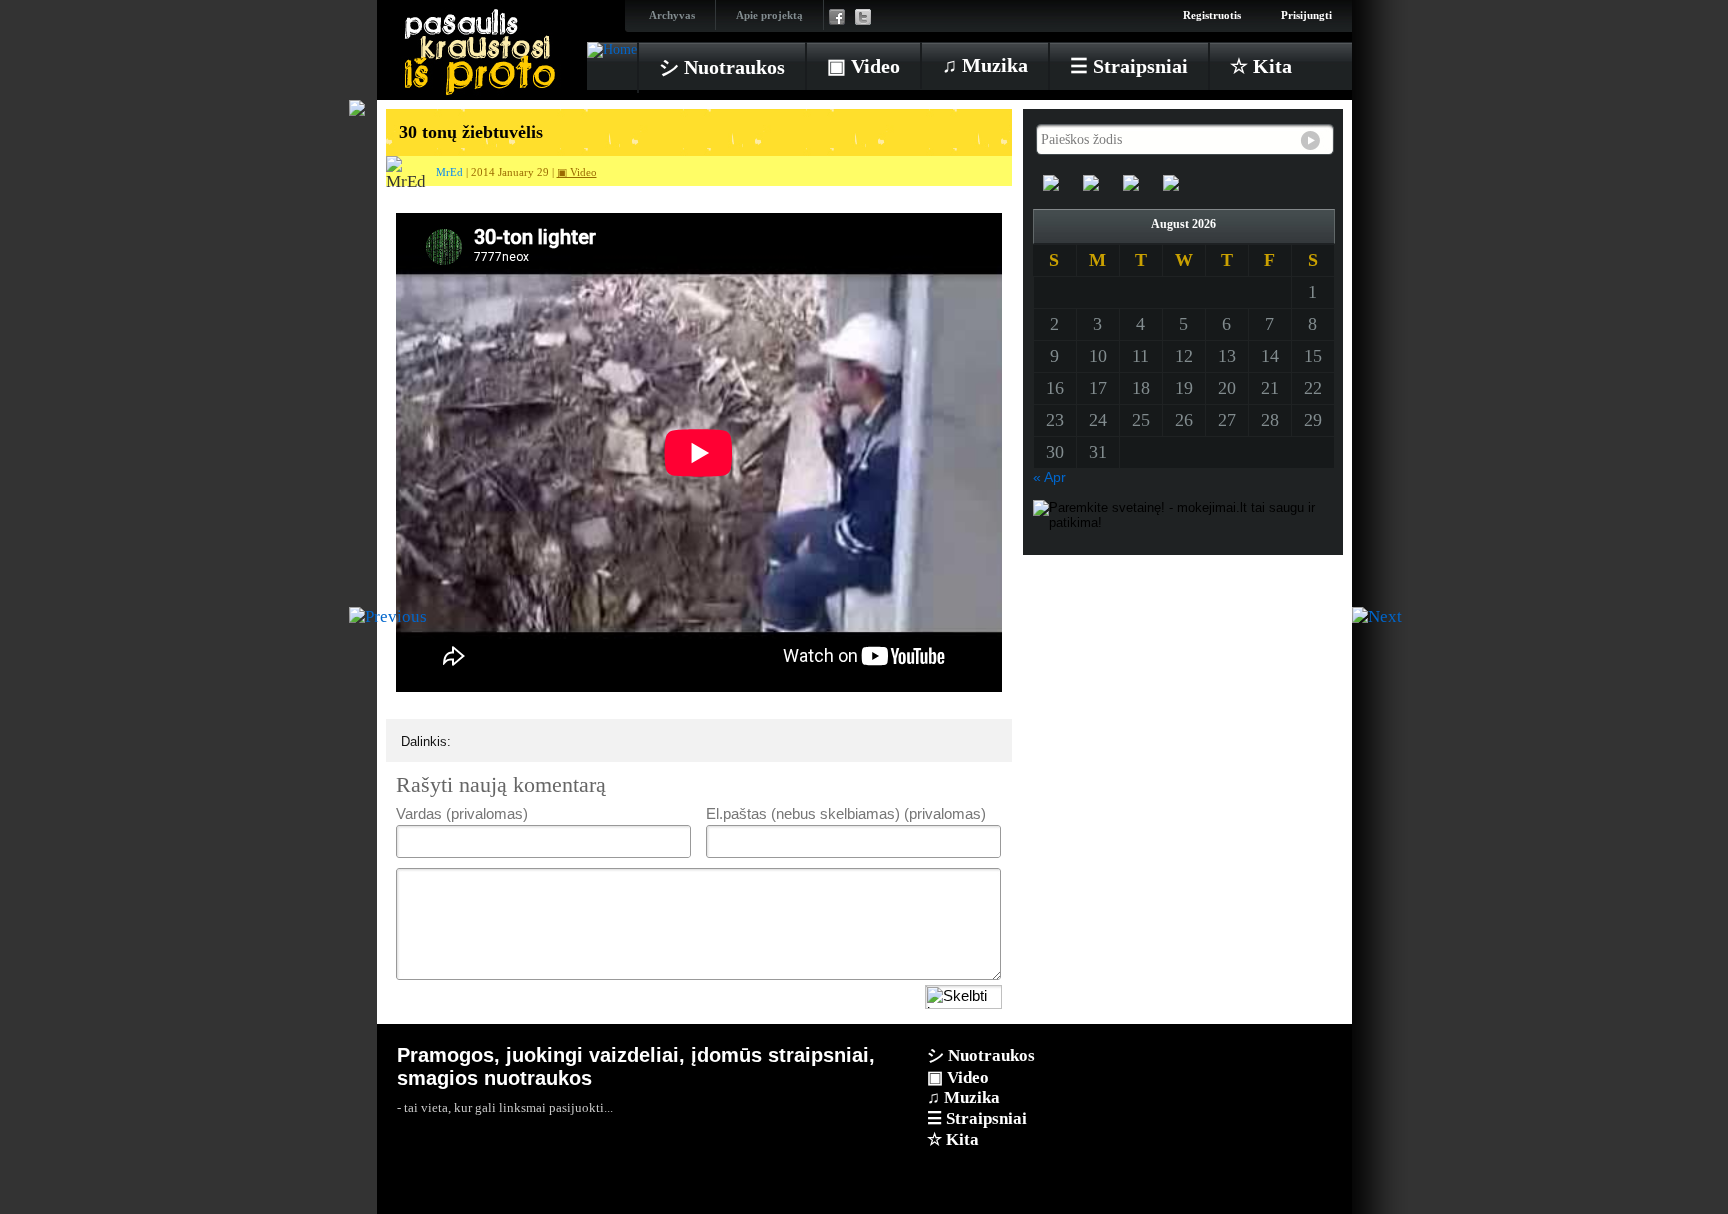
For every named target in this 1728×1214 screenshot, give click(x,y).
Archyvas (672, 15)
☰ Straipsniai (1129, 66)
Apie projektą (769, 15)
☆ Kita (1261, 66)
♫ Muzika (985, 65)
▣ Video (863, 66)
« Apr (1049, 477)
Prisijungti (1306, 15)
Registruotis (1212, 15)
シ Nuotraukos (722, 67)
